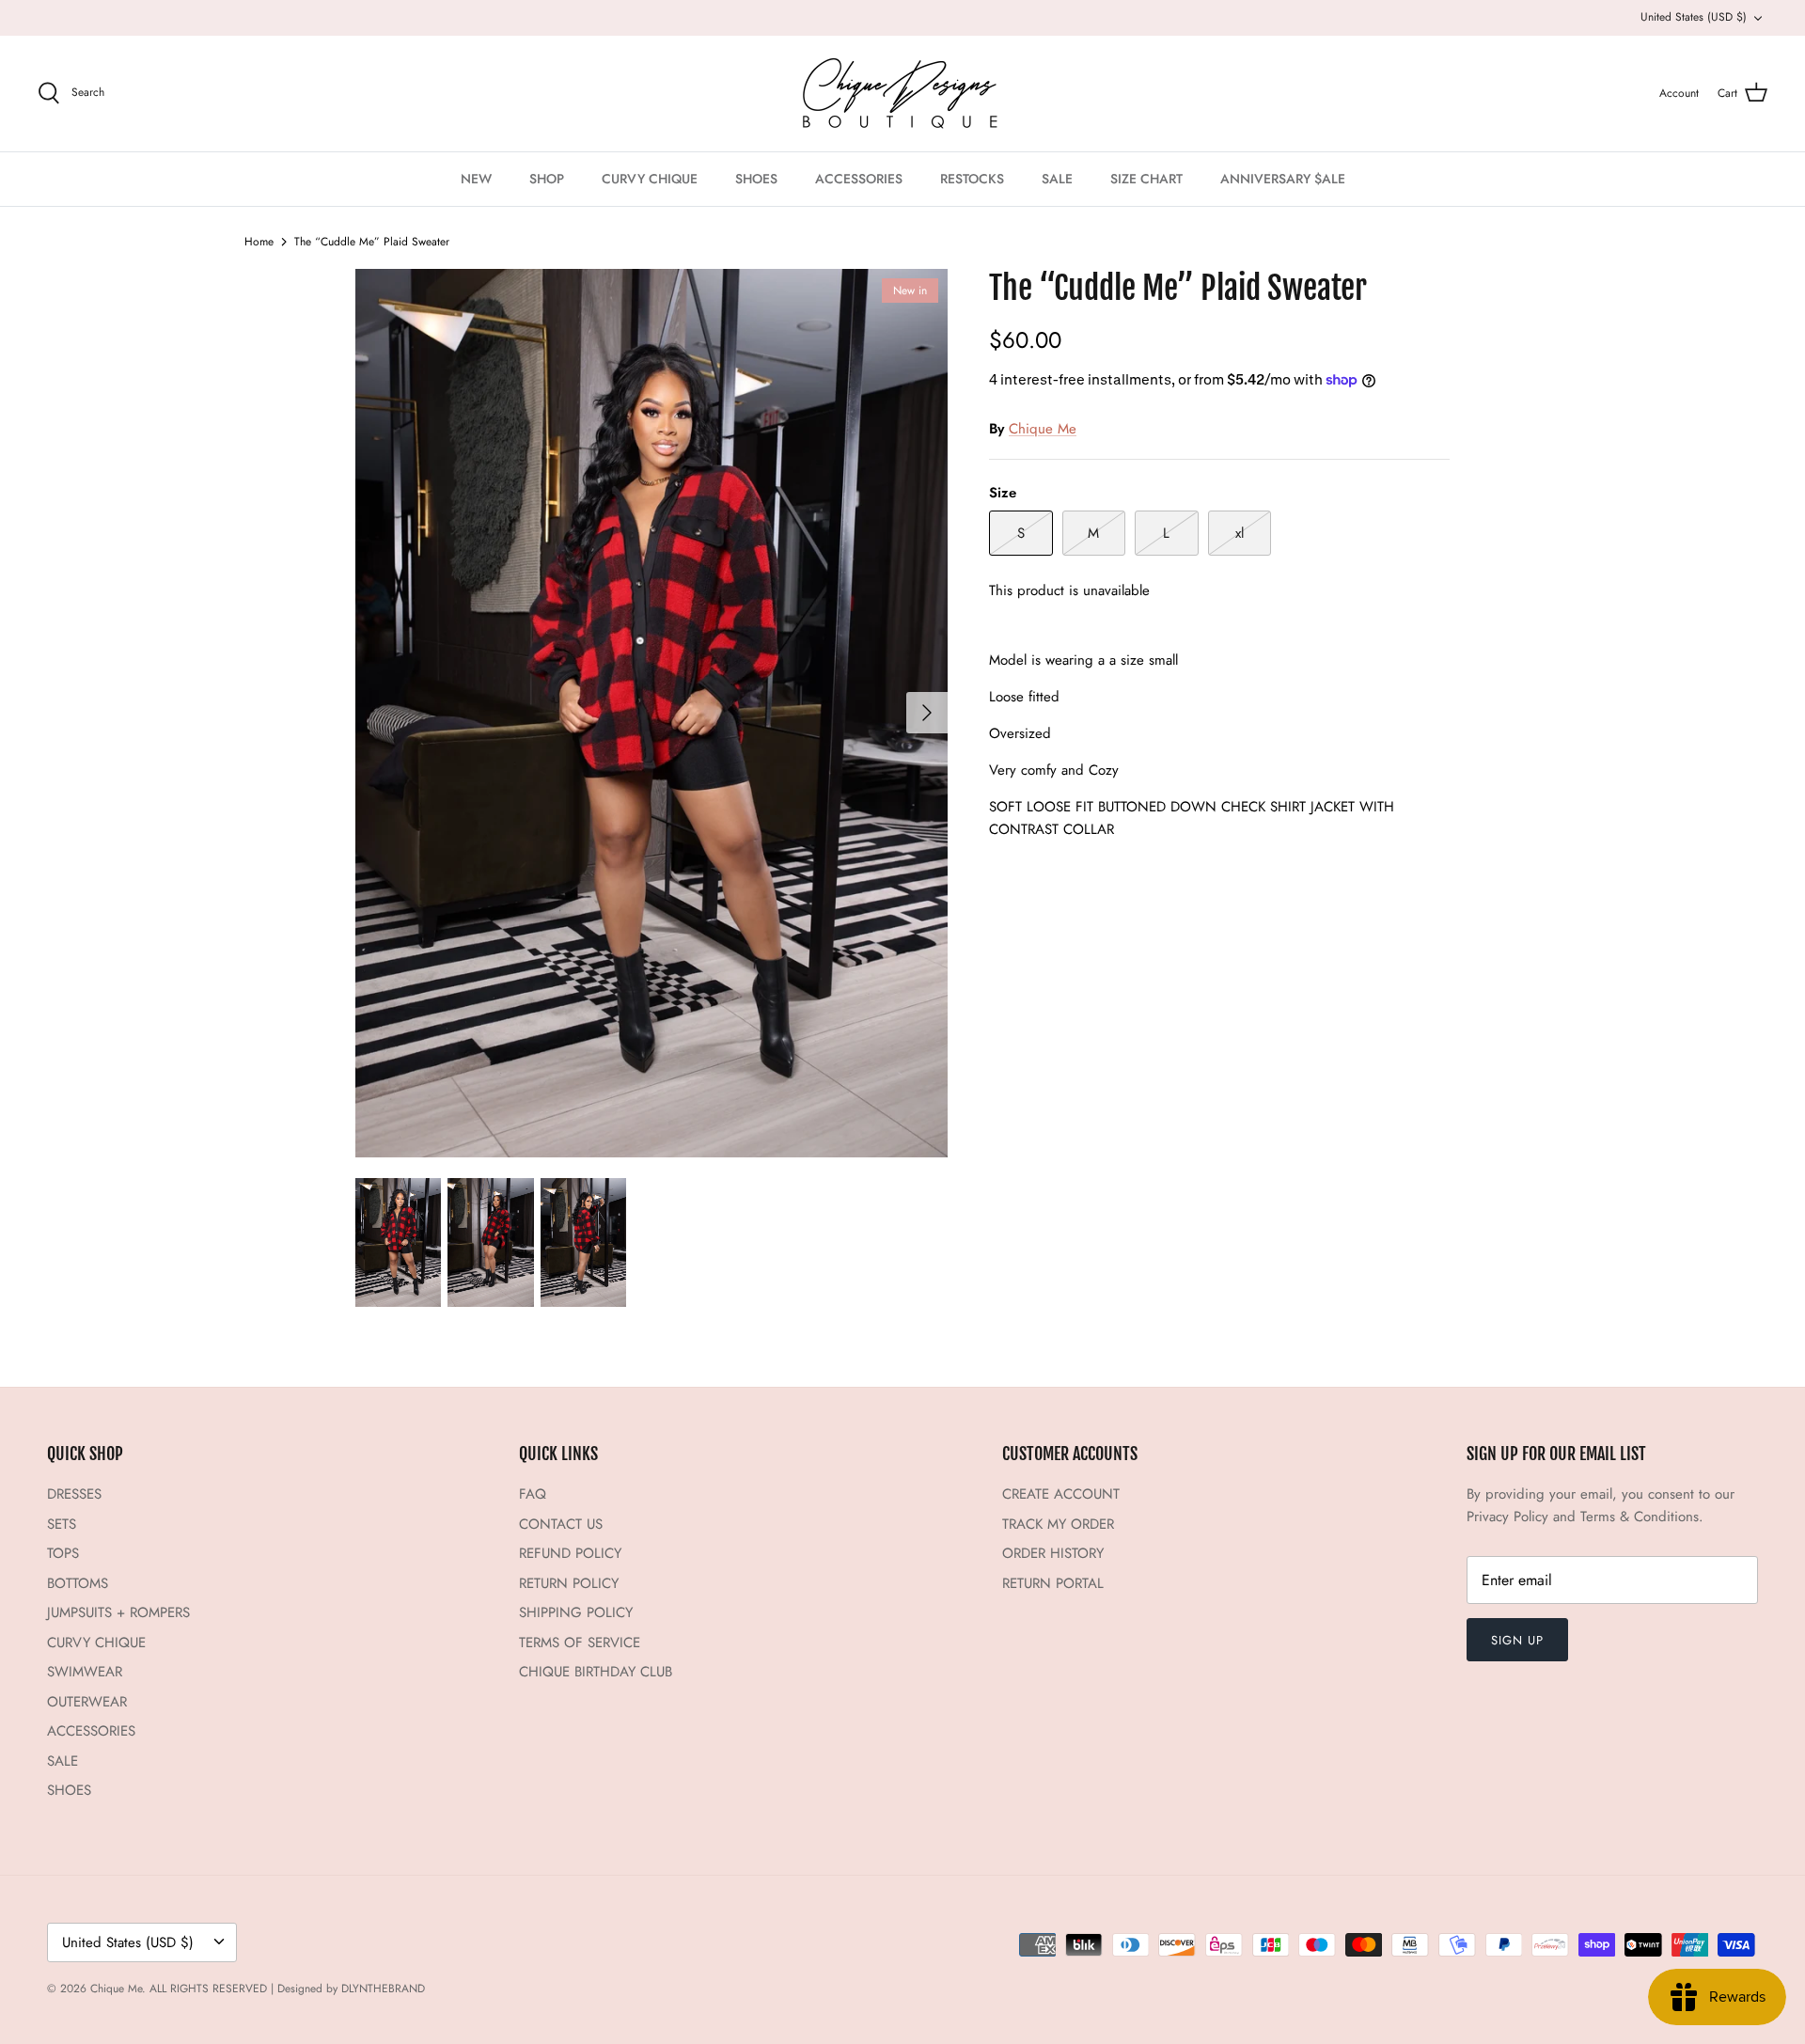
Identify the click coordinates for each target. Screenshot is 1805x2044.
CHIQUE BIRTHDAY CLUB (596, 1672)
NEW (476, 179)
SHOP (547, 179)
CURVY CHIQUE (650, 179)
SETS (62, 1524)
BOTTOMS (78, 1583)
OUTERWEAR (87, 1702)
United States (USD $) (1694, 17)
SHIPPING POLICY (576, 1612)
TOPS (63, 1553)
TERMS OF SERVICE (580, 1643)
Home (259, 242)
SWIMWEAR (85, 1672)
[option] (651, 713)
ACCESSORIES (859, 179)
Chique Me (1043, 429)
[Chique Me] (902, 94)
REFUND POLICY (570, 1553)
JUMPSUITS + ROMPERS (118, 1612)
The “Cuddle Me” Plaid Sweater (372, 242)
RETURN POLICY (569, 1583)
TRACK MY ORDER (1058, 1524)
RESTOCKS (972, 179)
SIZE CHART (1146, 179)
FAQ (533, 1494)
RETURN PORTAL (1053, 1583)
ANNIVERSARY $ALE (1283, 179)
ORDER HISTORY (1053, 1553)
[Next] (927, 713)
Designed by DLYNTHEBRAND (351, 1989)
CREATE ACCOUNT (1061, 1494)
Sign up (1517, 1640)
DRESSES (74, 1494)
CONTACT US (561, 1524)
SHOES (756, 179)
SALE (1057, 179)
